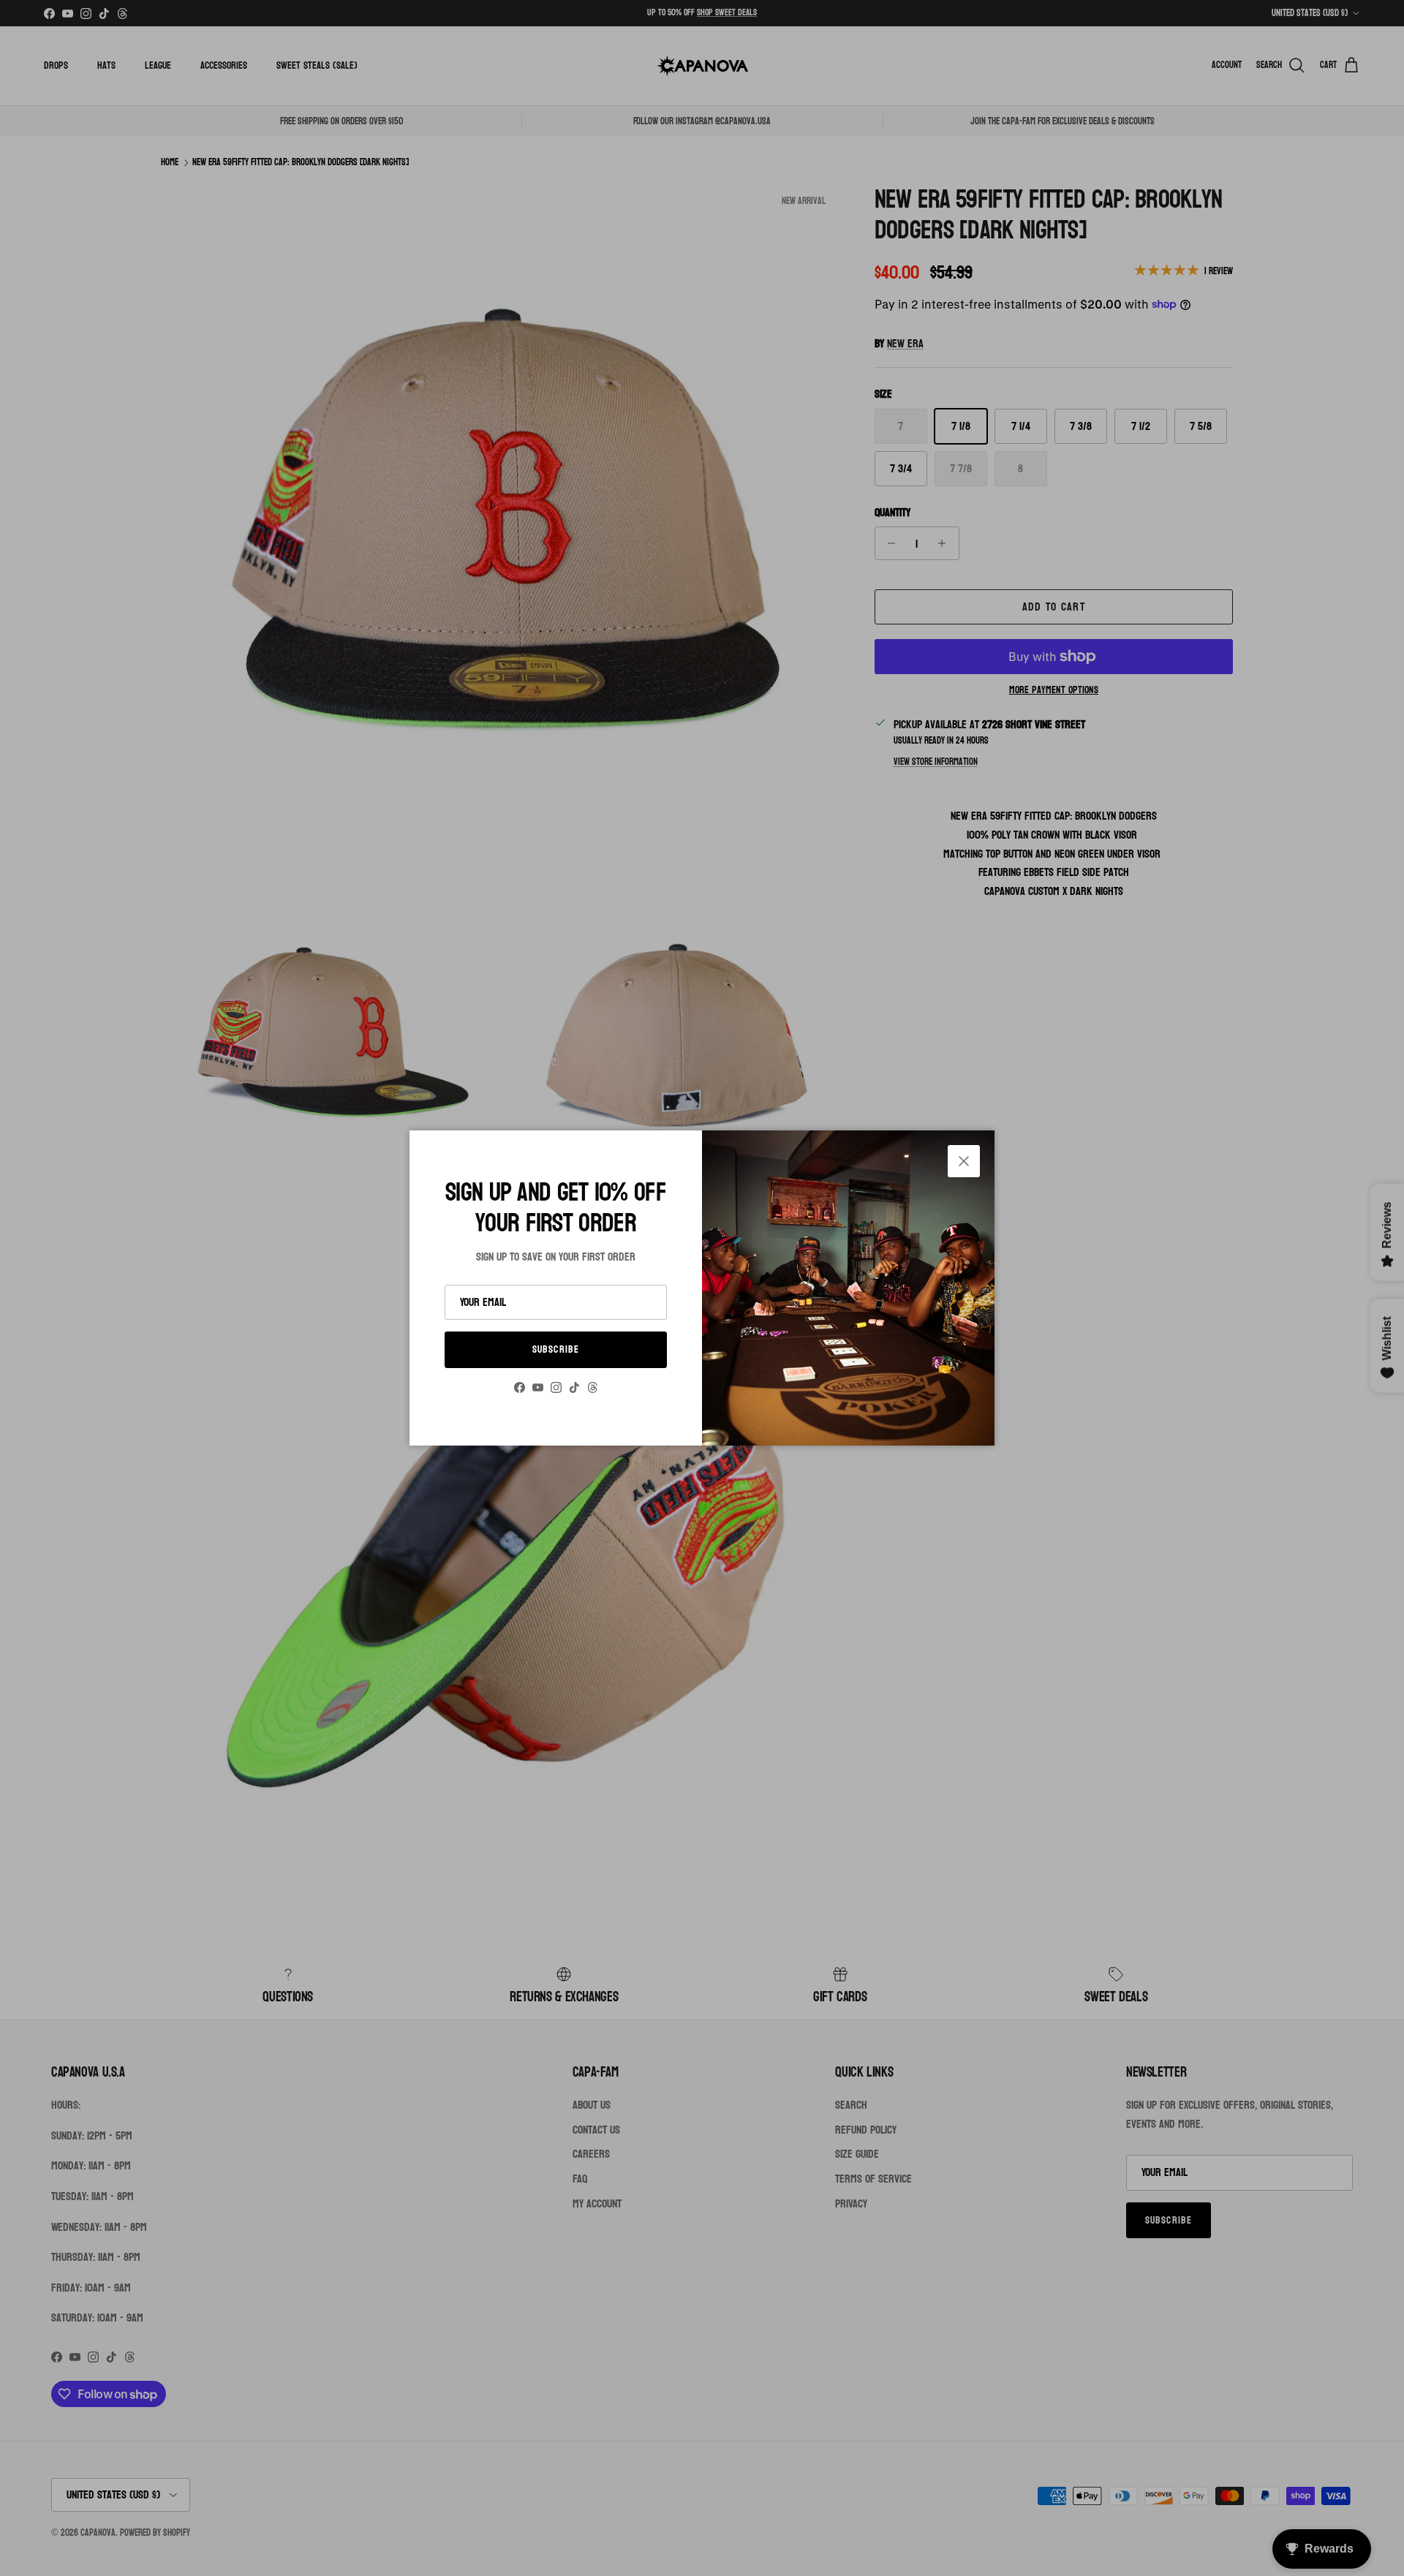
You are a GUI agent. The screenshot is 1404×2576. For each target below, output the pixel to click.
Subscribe (556, 1349)
